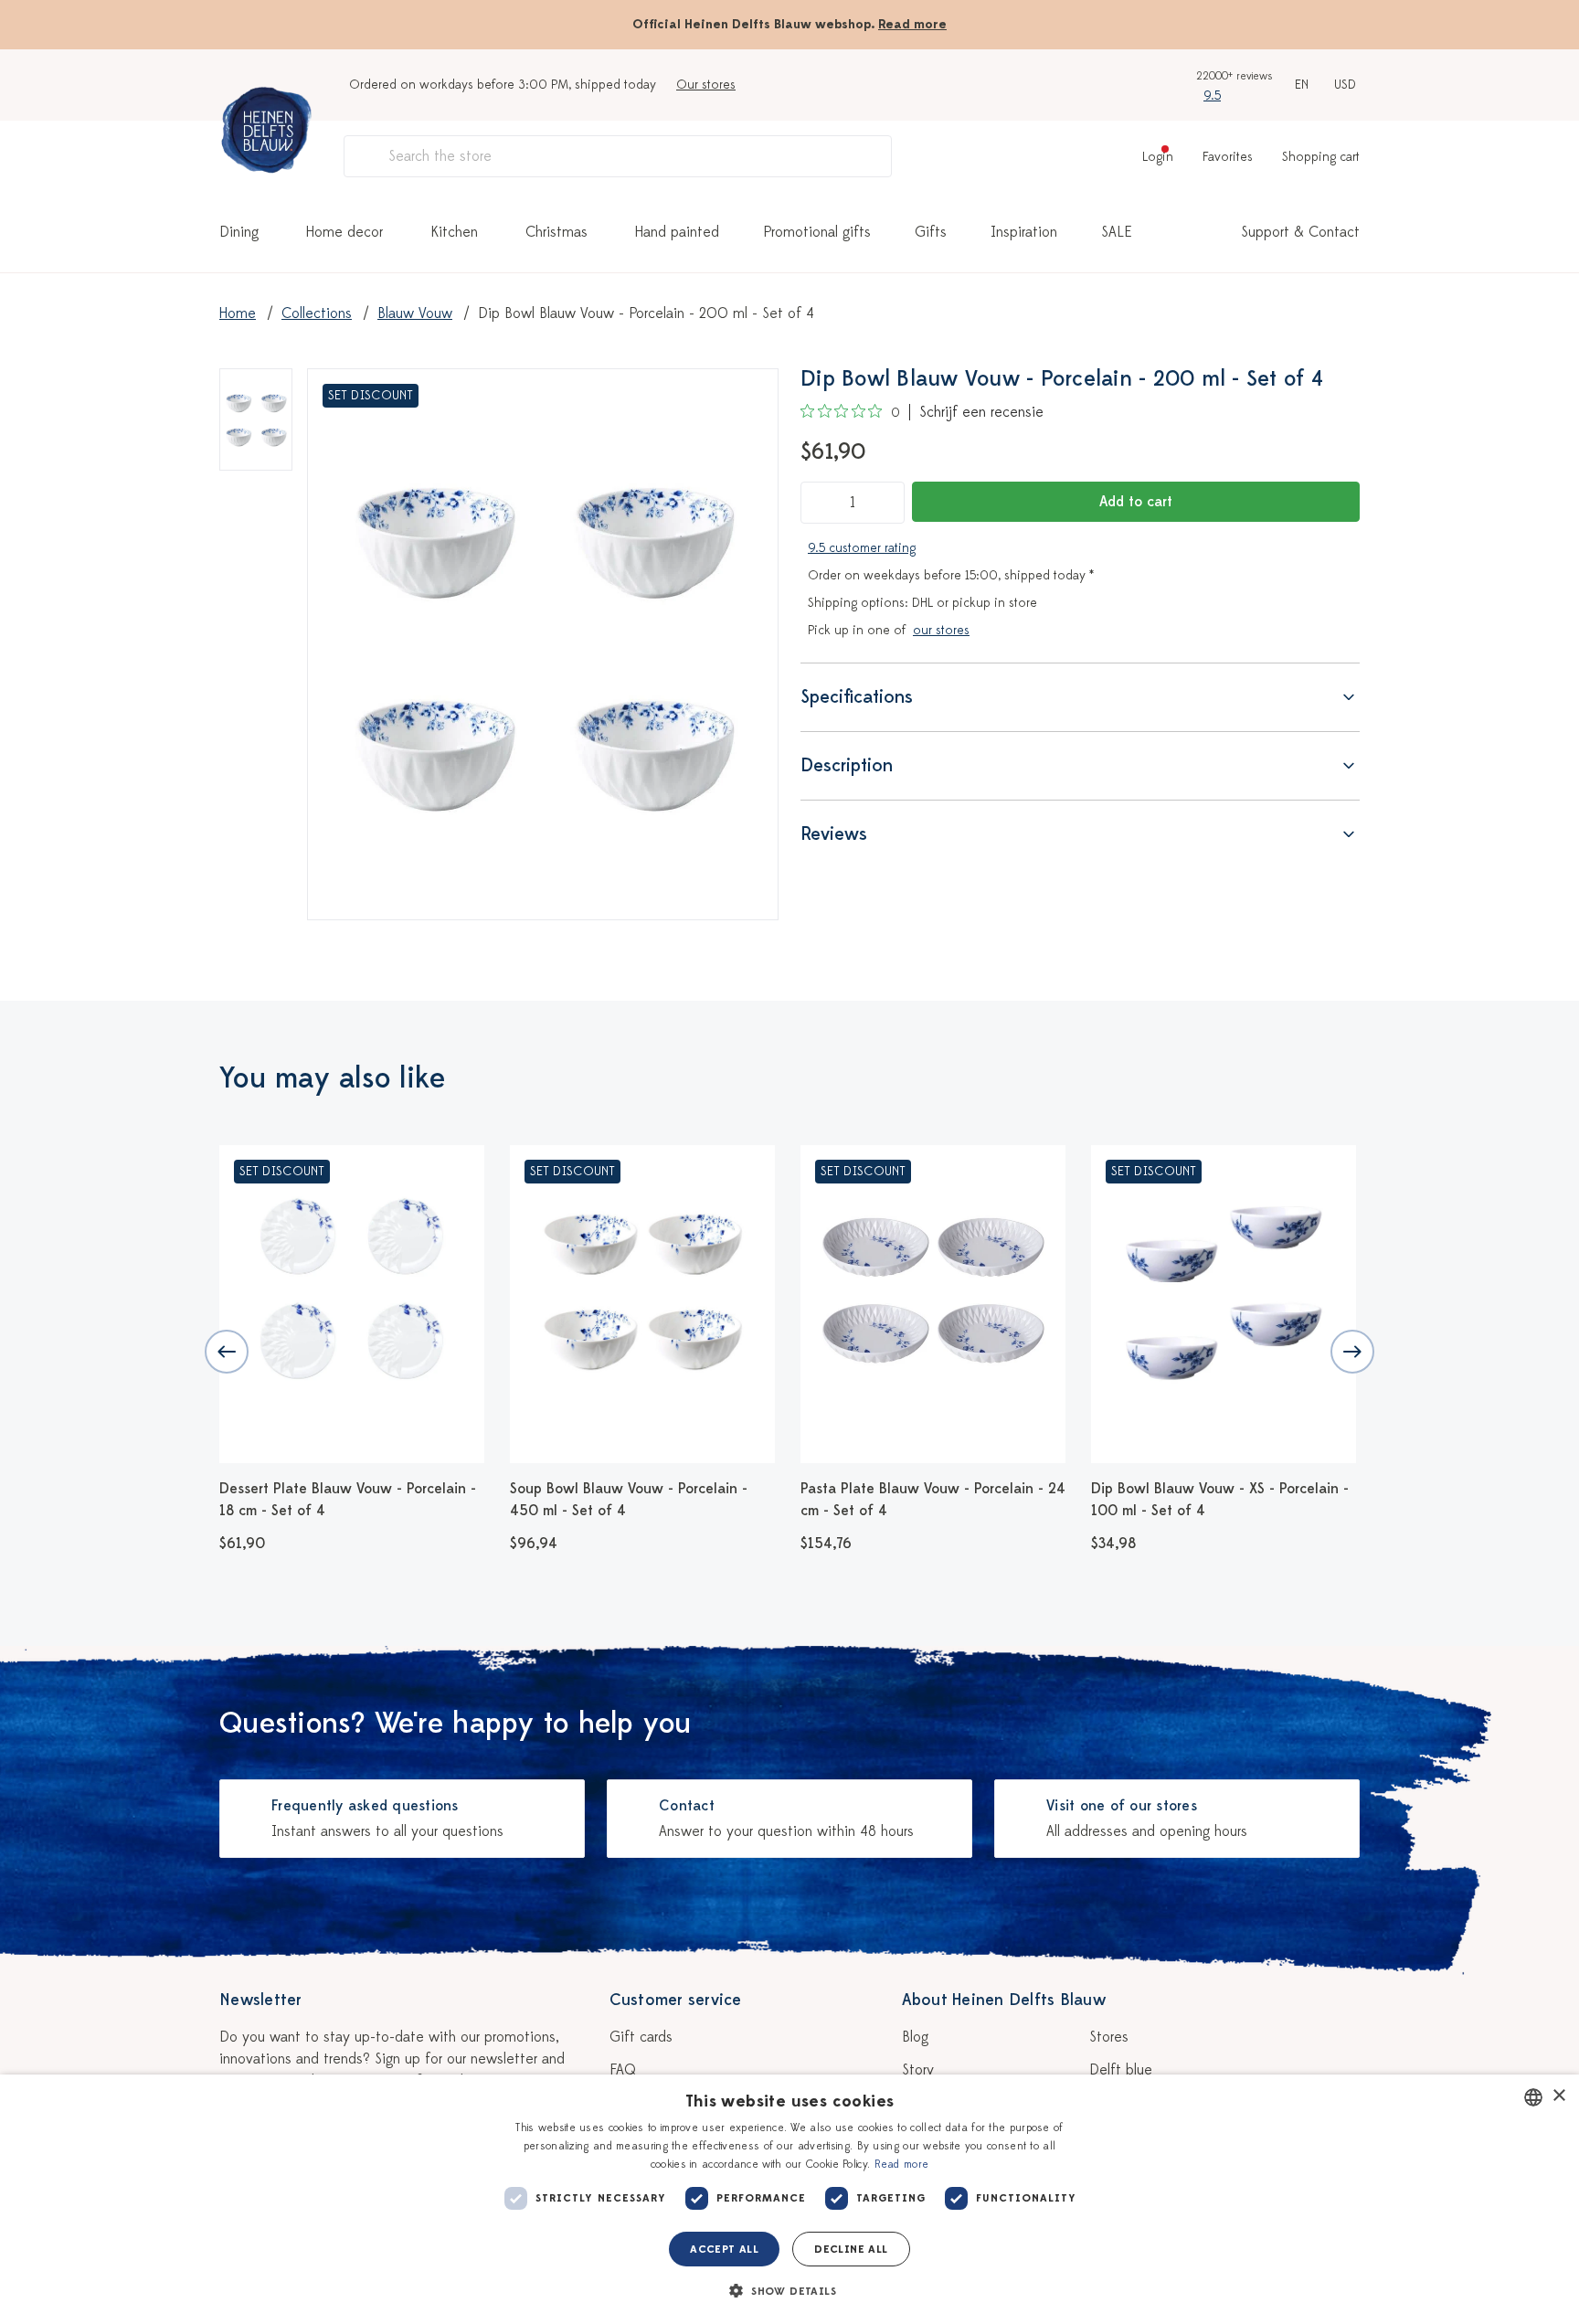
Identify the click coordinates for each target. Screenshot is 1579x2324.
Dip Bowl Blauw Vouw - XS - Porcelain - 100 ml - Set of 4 (1220, 1500)
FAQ (623, 2070)
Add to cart (1136, 502)
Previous (227, 1352)
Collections (317, 313)
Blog (915, 2037)
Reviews (834, 834)
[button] (789, 2291)
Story (918, 2070)
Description (847, 765)
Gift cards (641, 2037)
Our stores (706, 85)
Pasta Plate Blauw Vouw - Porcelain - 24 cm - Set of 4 (933, 1500)
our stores (941, 630)
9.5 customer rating (862, 548)
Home (238, 313)
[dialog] (789, 2199)
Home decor (344, 232)
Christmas (556, 232)
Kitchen (454, 232)
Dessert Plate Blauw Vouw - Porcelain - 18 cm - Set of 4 (348, 1500)
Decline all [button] (851, 2249)
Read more (912, 24)
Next (1352, 1352)
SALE (1117, 232)
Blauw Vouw (415, 313)
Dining (239, 232)
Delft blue (1121, 2070)
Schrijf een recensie (981, 412)
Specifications (857, 697)
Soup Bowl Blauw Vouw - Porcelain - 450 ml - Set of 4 (629, 1500)
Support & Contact (1300, 232)
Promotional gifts (817, 232)
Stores (1109, 2037)
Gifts (931, 232)
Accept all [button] (724, 2249)
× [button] (1558, 2096)
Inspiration (1024, 232)
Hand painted (677, 232)
